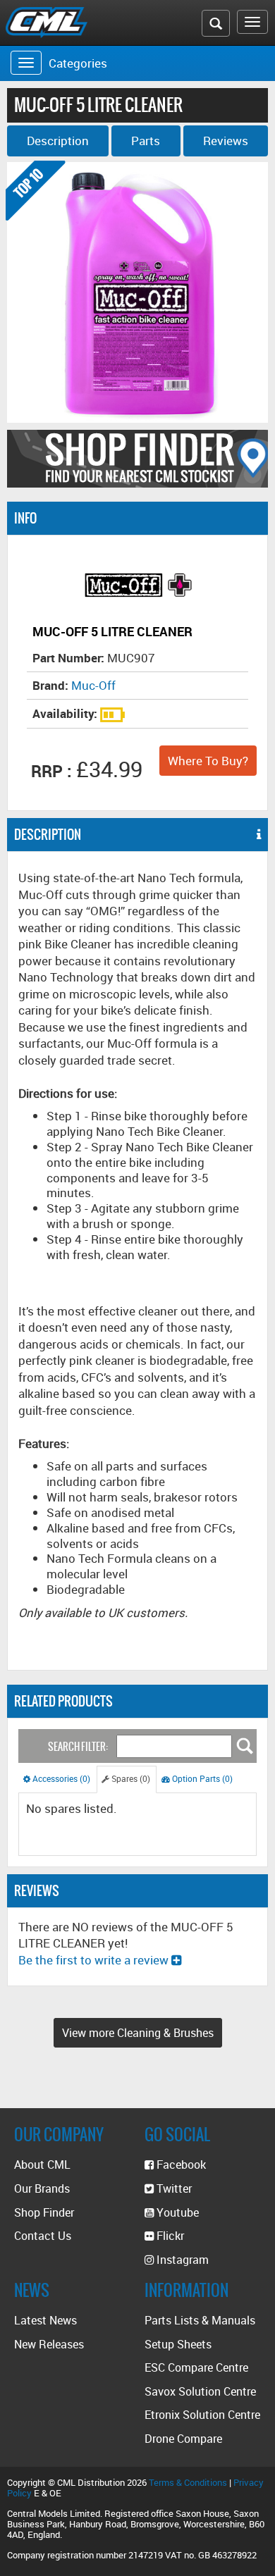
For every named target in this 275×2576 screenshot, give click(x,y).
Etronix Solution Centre (202, 2415)
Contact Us (43, 2236)
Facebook (180, 2165)
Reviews (226, 141)
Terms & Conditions (188, 2482)
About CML (42, 2165)
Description (58, 141)
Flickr (169, 2236)
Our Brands (42, 2188)
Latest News (45, 2320)
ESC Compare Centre (196, 2367)
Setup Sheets (178, 2344)
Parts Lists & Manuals (200, 2320)
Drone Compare (183, 2439)
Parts (146, 141)
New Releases (49, 2344)
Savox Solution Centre (200, 2391)
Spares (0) (130, 1779)
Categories (78, 63)
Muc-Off (93, 685)
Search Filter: (78, 1747)
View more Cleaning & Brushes (138, 2033)
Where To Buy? (208, 761)
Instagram (181, 2260)
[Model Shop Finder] (137, 459)
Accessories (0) (60, 1779)
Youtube (176, 2212)
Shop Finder (44, 2212)
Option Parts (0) (201, 1779)
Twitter (173, 2188)
